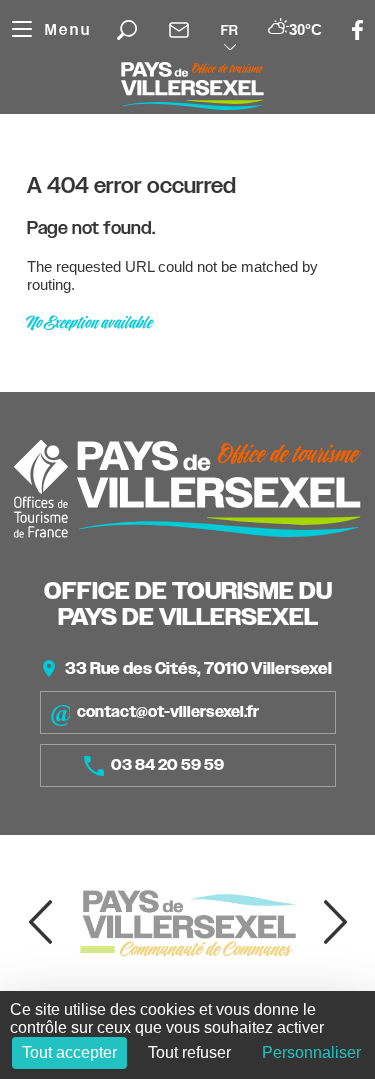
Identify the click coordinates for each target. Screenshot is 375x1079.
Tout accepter (69, 1052)
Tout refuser (189, 1052)
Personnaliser (311, 1052)
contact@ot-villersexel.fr (168, 712)
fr (229, 30)
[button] (40, 922)
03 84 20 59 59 (167, 765)
